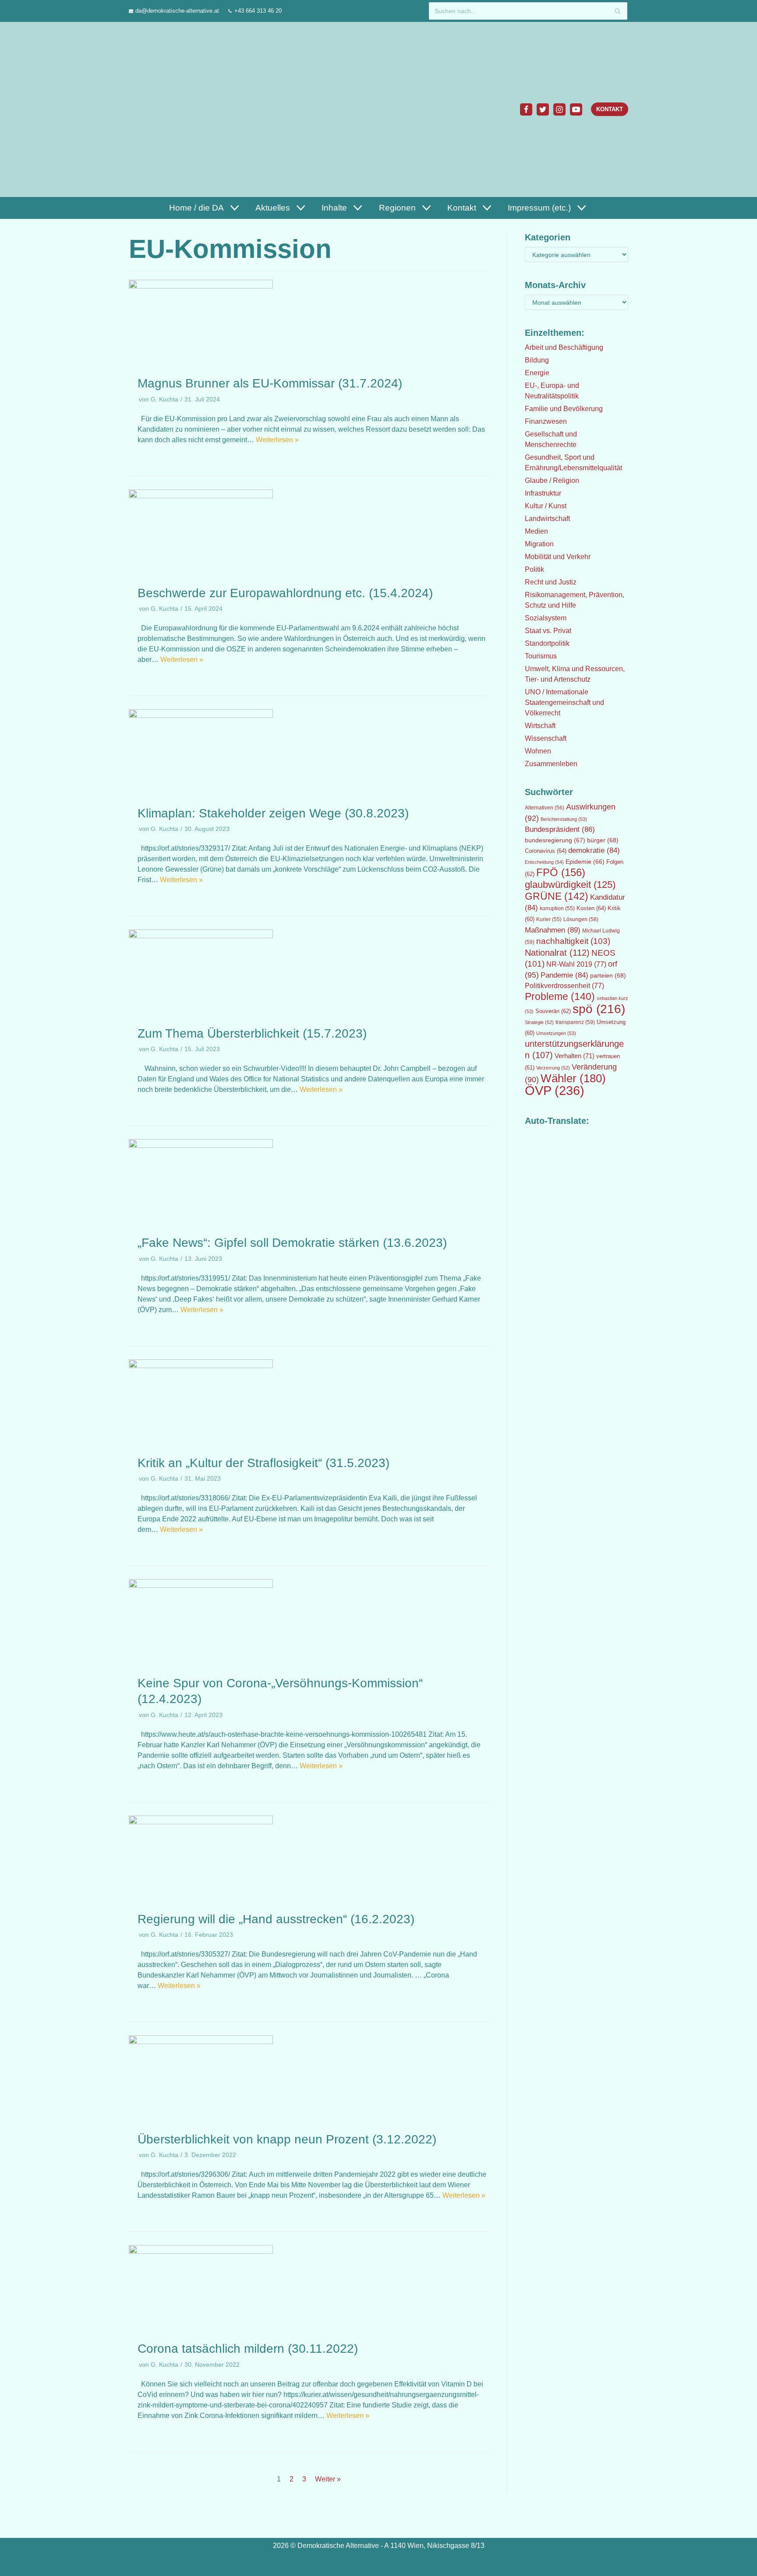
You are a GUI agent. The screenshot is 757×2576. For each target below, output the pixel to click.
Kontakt (610, 109)
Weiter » (328, 2479)
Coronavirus (546, 851)
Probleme (560, 996)
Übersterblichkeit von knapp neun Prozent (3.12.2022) (287, 2139)
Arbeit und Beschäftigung (564, 347)
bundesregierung (555, 840)
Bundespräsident (560, 829)
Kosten (591, 908)
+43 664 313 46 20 (258, 11)
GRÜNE (557, 896)
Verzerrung (553, 1068)
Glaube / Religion (552, 480)
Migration (539, 544)
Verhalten (575, 1056)
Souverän (553, 1011)
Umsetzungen (556, 1033)
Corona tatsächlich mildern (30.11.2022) (248, 2349)
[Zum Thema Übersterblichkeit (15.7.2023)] (201, 936)
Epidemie (585, 862)
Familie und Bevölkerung (564, 409)
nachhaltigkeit (573, 941)
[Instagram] (559, 109)
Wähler (573, 1078)
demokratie (594, 850)
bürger (603, 840)
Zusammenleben (551, 764)
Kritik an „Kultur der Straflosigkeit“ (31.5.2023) (264, 1463)
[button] (233, 208)
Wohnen (538, 751)
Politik (534, 569)
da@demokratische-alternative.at (177, 11)
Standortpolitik (547, 643)
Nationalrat (557, 953)
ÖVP (555, 1090)
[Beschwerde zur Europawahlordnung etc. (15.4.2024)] (201, 496)
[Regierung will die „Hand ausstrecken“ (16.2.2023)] (201, 1822)
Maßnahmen (553, 930)
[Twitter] (543, 109)
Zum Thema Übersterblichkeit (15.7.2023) (252, 1033)
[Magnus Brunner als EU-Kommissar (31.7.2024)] (201, 286)
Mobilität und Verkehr (558, 557)
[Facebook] (526, 109)
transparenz (575, 1022)
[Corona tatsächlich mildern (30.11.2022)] (201, 2251)
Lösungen (581, 919)
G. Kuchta (164, 399)
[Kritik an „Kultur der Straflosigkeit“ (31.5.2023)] (201, 1366)
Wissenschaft (546, 738)
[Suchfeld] (617, 11)
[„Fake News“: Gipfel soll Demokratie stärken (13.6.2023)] (201, 1145)
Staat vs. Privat (548, 631)
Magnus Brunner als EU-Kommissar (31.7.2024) (270, 383)
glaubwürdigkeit (570, 885)
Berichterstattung (564, 819)
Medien (536, 531)
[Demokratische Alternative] (171, 109)
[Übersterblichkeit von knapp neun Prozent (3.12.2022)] (201, 2042)
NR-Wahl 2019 (576, 964)
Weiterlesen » (277, 440)
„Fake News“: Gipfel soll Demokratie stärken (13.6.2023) (292, 1243)
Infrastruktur (543, 493)
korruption (557, 908)
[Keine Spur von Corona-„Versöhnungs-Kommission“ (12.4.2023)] (201, 1585)
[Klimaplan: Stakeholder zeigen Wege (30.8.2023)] (201, 716)
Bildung (537, 360)
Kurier (549, 919)
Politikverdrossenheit (564, 986)
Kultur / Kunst (546, 506)
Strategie (539, 1022)
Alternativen (545, 808)
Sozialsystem (546, 618)
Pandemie (564, 975)
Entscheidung (544, 862)
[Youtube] (576, 109)
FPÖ (561, 872)
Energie (537, 373)
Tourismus (541, 656)
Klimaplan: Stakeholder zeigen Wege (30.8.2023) (273, 813)
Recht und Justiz (551, 582)
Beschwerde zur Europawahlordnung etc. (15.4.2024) (285, 593)
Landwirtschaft (547, 519)
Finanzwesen (546, 421)
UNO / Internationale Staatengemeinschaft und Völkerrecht (564, 702)
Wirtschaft (540, 726)
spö (599, 1009)
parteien (608, 975)
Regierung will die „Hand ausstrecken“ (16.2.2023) (276, 1919)
